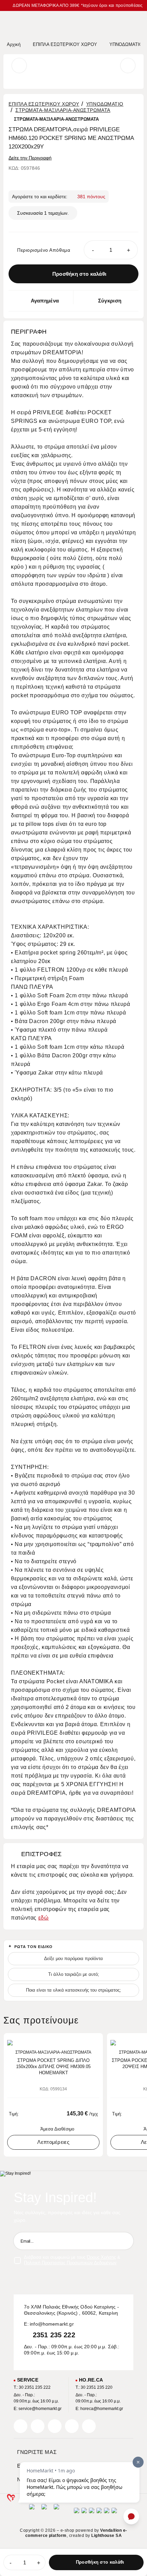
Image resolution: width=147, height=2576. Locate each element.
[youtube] (89, 2426)
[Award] (32, 2513)
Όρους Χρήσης (101, 2257)
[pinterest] (55, 2426)
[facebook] (21, 2426)
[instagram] (72, 2426)
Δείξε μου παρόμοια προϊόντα (73, 1958)
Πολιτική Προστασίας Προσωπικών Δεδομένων (70, 2263)
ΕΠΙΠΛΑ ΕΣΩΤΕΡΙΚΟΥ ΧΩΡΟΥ (44, 104)
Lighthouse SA (106, 2536)
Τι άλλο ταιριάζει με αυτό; (74, 1974)
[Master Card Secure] (92, 2513)
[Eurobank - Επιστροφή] (44, 2513)
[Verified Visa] (84, 2513)
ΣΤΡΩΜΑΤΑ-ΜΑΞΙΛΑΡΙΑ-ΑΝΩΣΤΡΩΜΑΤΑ (63, 110)
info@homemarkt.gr (52, 2324)
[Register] (125, 2241)
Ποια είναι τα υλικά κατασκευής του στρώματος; (73, 1990)
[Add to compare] (85, 2042)
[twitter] (38, 2426)
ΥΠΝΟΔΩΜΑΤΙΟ (105, 104)
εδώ (44, 1918)
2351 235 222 (54, 2335)
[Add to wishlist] (96, 2042)
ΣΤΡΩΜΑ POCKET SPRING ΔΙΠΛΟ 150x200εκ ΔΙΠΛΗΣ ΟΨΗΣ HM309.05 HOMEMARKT (53, 2067)
